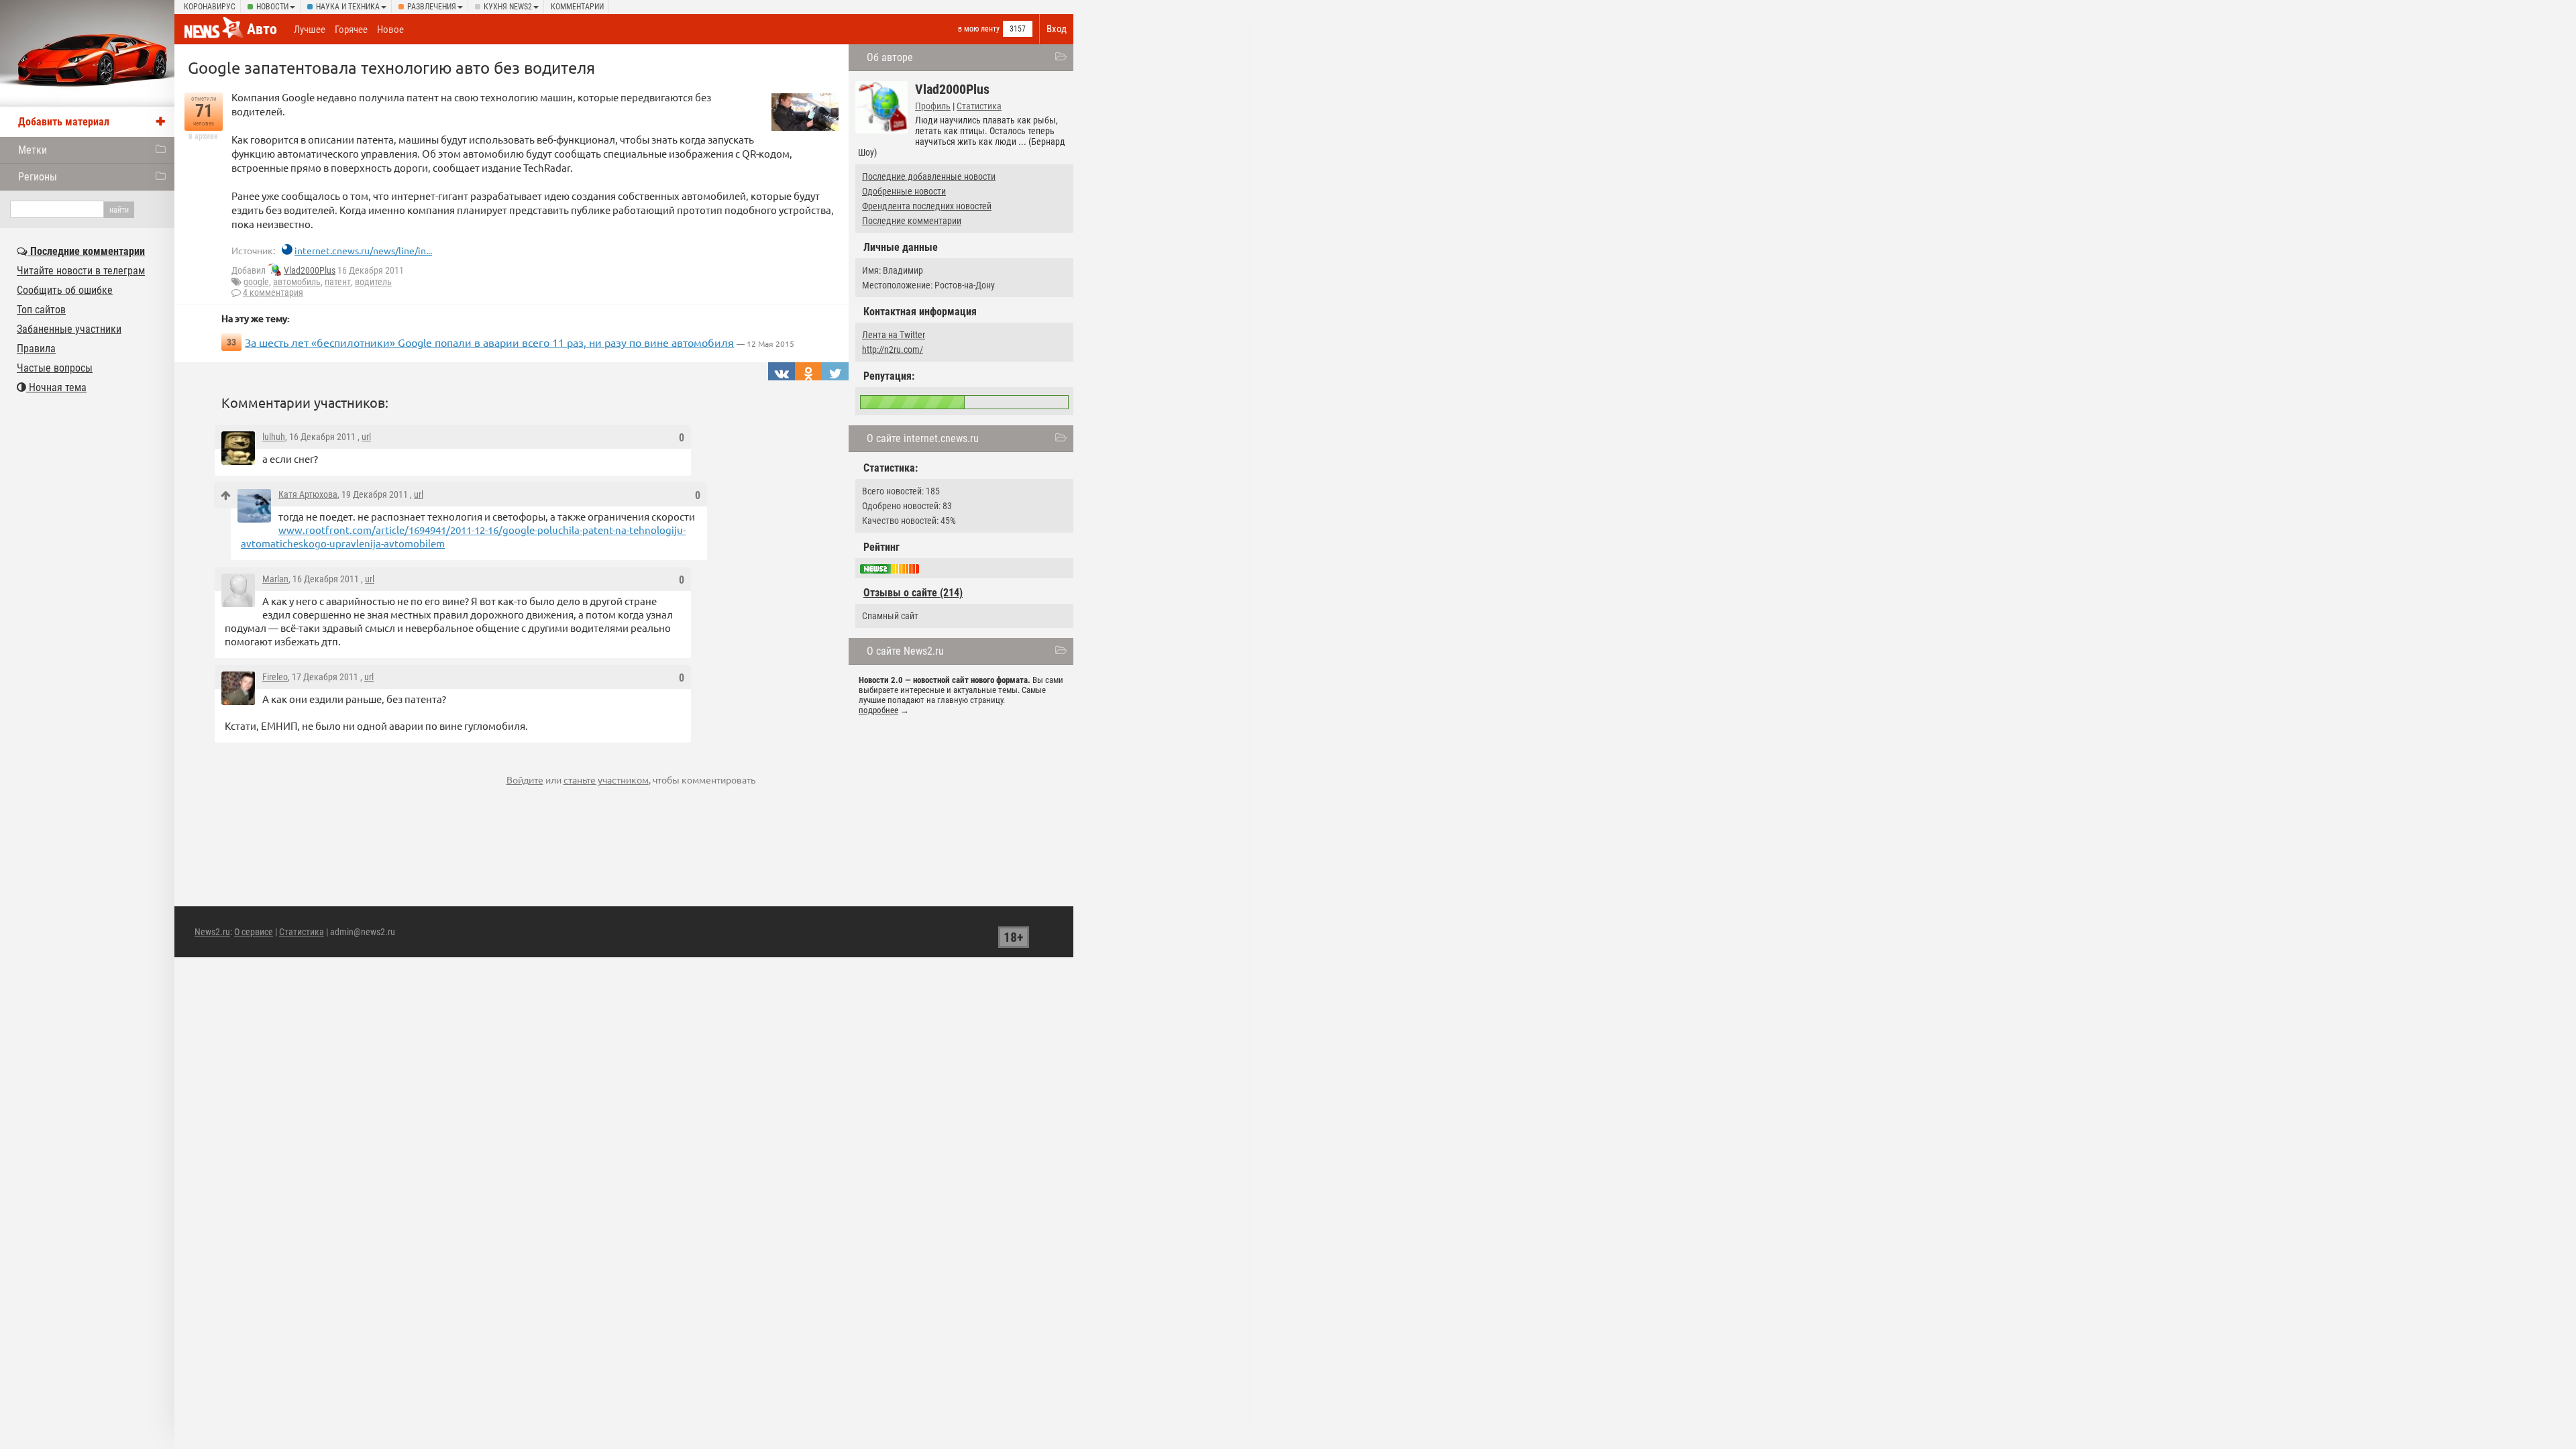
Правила (36, 348)
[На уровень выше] (226, 495)
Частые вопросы (55, 368)
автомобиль (297, 282)
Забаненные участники (69, 329)
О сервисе (254, 932)
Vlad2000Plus (310, 270)
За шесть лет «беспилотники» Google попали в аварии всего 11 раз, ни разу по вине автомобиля (489, 342)
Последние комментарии (912, 221)
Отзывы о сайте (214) (913, 593)
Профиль (933, 106)
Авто (262, 29)
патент (338, 282)
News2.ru (212, 932)
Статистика (979, 106)
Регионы (38, 177)
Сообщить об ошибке (65, 290)
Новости (272, 7)
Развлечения (432, 7)
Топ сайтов (41, 310)
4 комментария (273, 292)
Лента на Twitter (894, 335)
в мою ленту (979, 29)
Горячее (351, 30)
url (366, 437)
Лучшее (310, 30)
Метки (33, 150)
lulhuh (274, 437)
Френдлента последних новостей (927, 206)
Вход (1057, 29)
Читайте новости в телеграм (81, 271)
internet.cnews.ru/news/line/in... (363, 250)
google (256, 282)
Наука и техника (348, 7)
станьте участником (606, 780)
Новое (390, 30)
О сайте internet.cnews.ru (923, 438)
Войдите (525, 780)
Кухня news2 (508, 7)
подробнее (878, 710)
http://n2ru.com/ (893, 350)
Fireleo (275, 677)
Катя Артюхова (308, 494)
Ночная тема (56, 387)
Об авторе (890, 57)
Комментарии (577, 7)
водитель (373, 282)
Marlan (275, 579)
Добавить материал (64, 122)
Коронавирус (210, 7)
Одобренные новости (904, 191)
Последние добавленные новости (929, 176)
